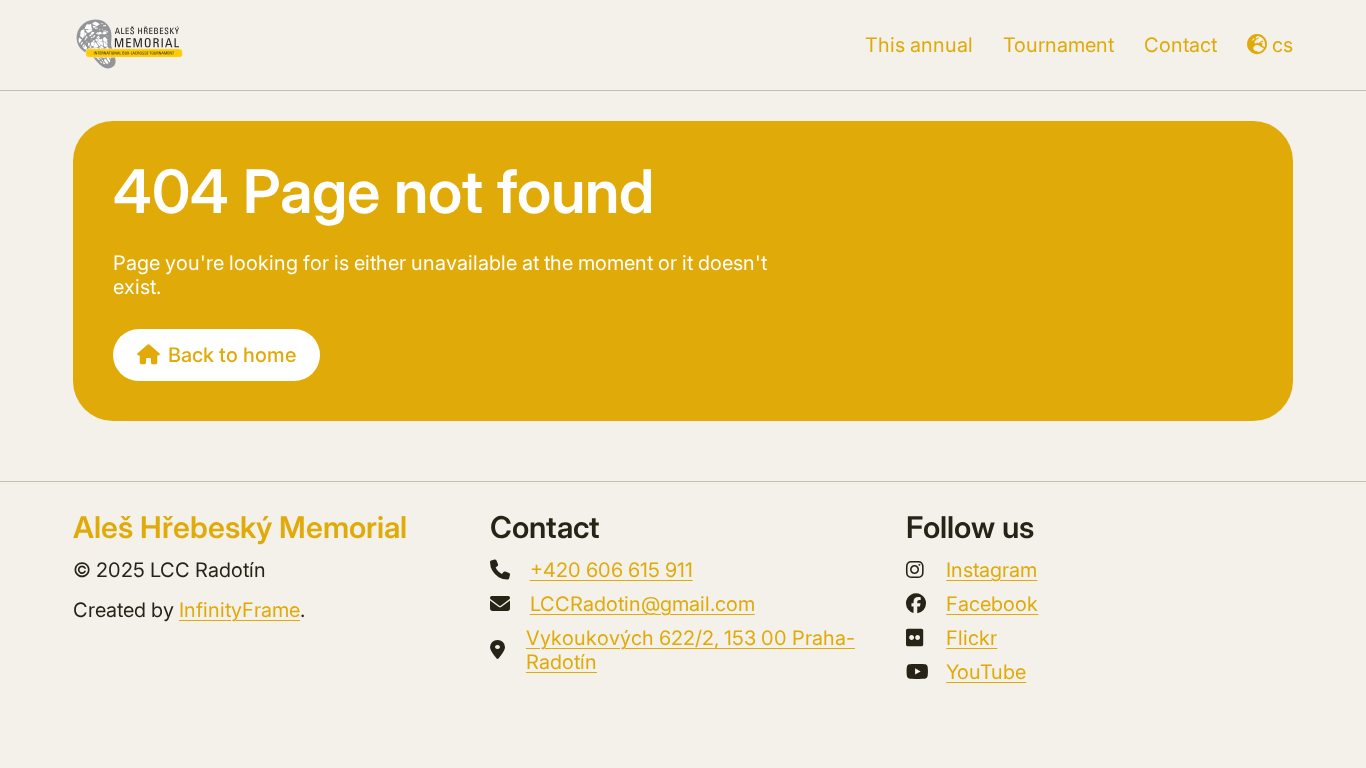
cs (1282, 45)
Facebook (992, 604)
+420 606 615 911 (611, 570)
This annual (919, 45)
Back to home (232, 355)
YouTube (986, 672)
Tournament (1058, 45)
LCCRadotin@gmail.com (642, 604)
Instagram (991, 570)
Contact (1180, 45)
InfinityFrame (239, 610)
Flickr (971, 638)
